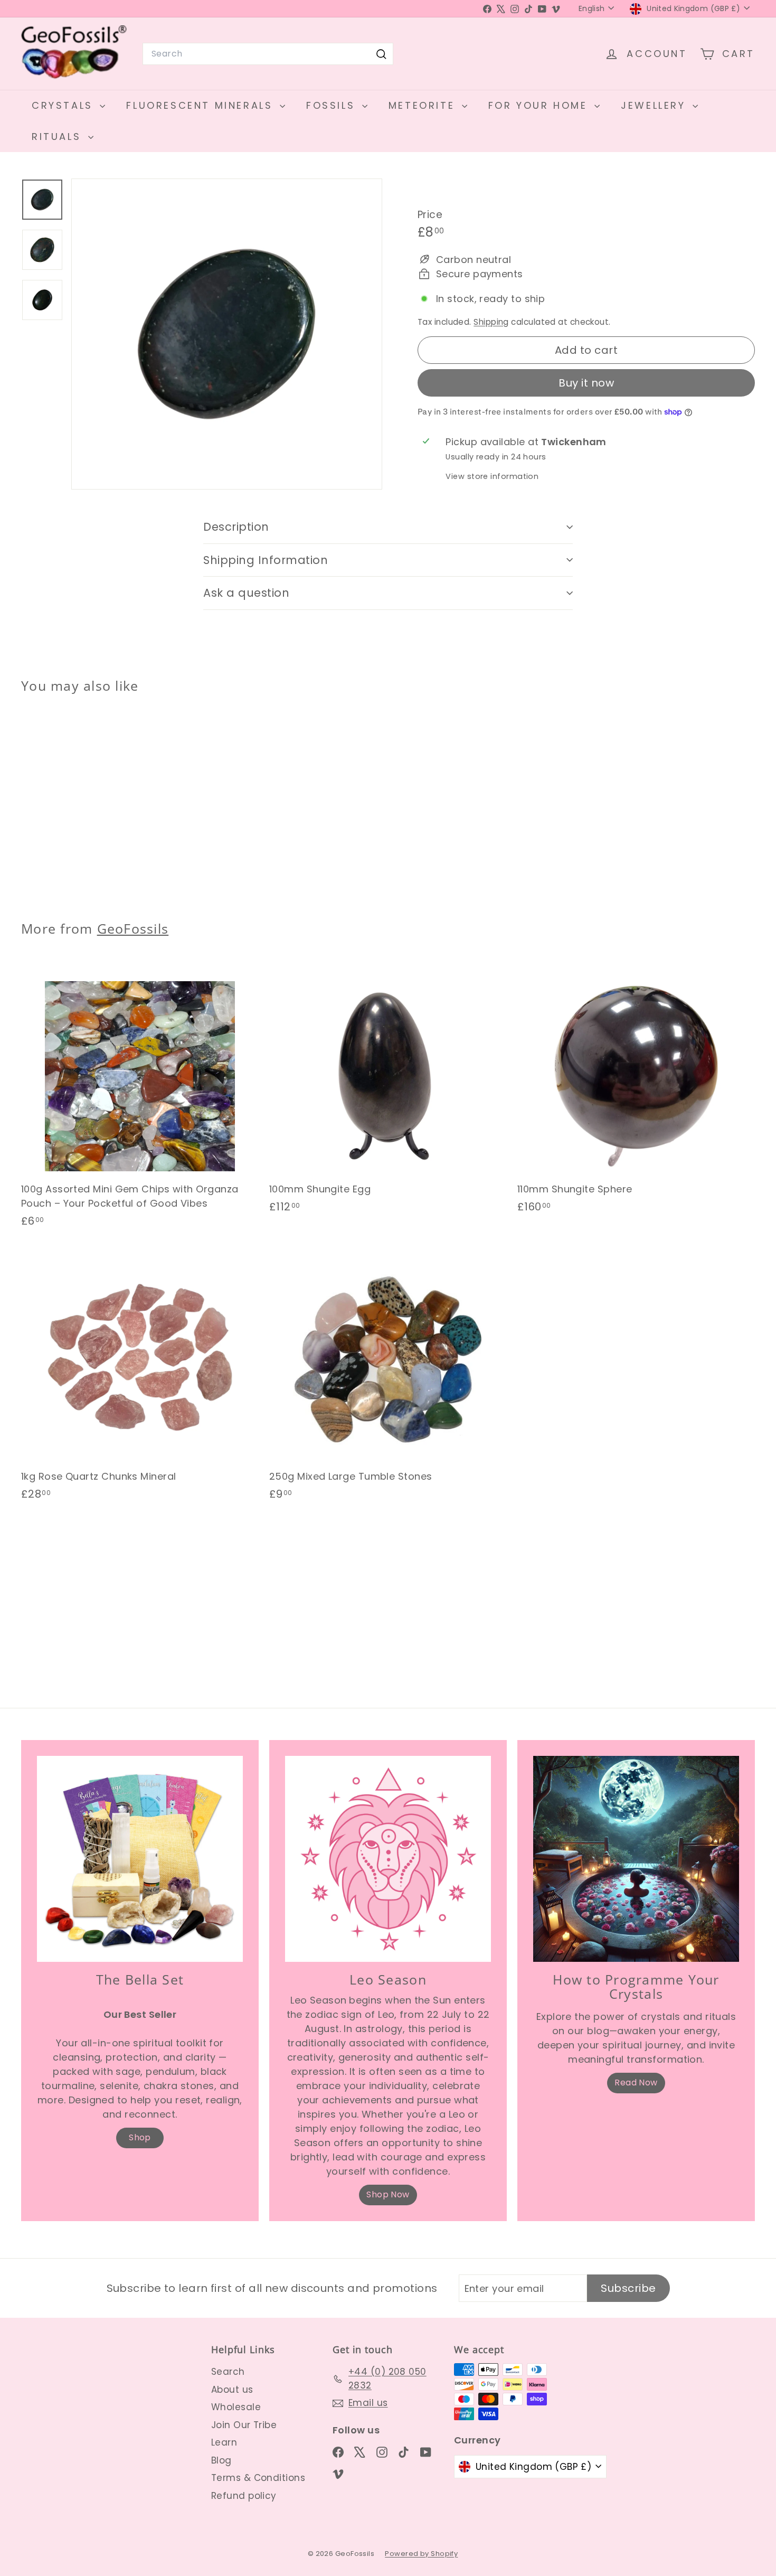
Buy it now (586, 383)
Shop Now (388, 2194)
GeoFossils (133, 928)
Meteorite (424, 105)
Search (228, 2372)
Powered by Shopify (421, 2554)
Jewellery (655, 105)
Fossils (333, 105)
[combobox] (268, 54)
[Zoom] (227, 334)
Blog (221, 2460)
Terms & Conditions (258, 2478)
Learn (224, 2442)
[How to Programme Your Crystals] (636, 1859)
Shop (140, 2137)
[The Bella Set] (140, 1859)
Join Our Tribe (244, 2425)
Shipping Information (266, 560)
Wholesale (236, 2407)
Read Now (636, 2083)
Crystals (64, 105)
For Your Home (540, 105)
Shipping (491, 322)
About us (232, 2390)
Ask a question (246, 593)
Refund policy (244, 2496)
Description (236, 527)
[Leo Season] (388, 1859)
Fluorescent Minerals (202, 105)
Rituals (59, 137)
